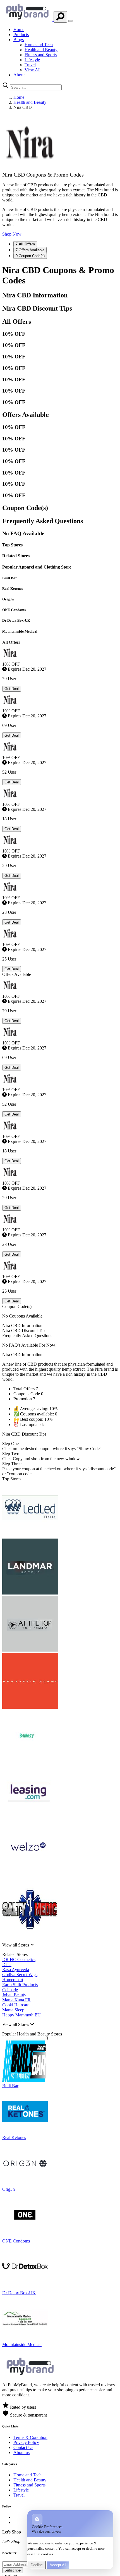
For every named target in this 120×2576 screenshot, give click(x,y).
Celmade (10, 1990)
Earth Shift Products (20, 1985)
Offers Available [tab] (30, 250)
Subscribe (13, 2570)
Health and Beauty (41, 50)
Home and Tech (39, 45)
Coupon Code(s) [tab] (30, 256)
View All (33, 70)
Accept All (58, 2565)
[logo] (28, 19)
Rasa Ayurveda (16, 1970)
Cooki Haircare (16, 2005)
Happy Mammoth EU (21, 2015)
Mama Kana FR (16, 2000)
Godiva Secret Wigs (20, 1975)
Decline (37, 2565)
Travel (30, 65)
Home (19, 30)
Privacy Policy (26, 2442)
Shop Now (12, 234)
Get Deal (12, 689)
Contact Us (23, 2447)
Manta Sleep (13, 2010)
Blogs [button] (19, 40)
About (19, 75)
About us (21, 2452)
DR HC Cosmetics (19, 1959)
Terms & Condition (30, 2437)
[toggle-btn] (70, 21)
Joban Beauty (14, 1995)
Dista (7, 1965)
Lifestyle (32, 60)
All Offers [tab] (25, 244)
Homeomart (13, 1980)
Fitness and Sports (41, 55)
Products (21, 35)
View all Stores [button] (16, 1945)
